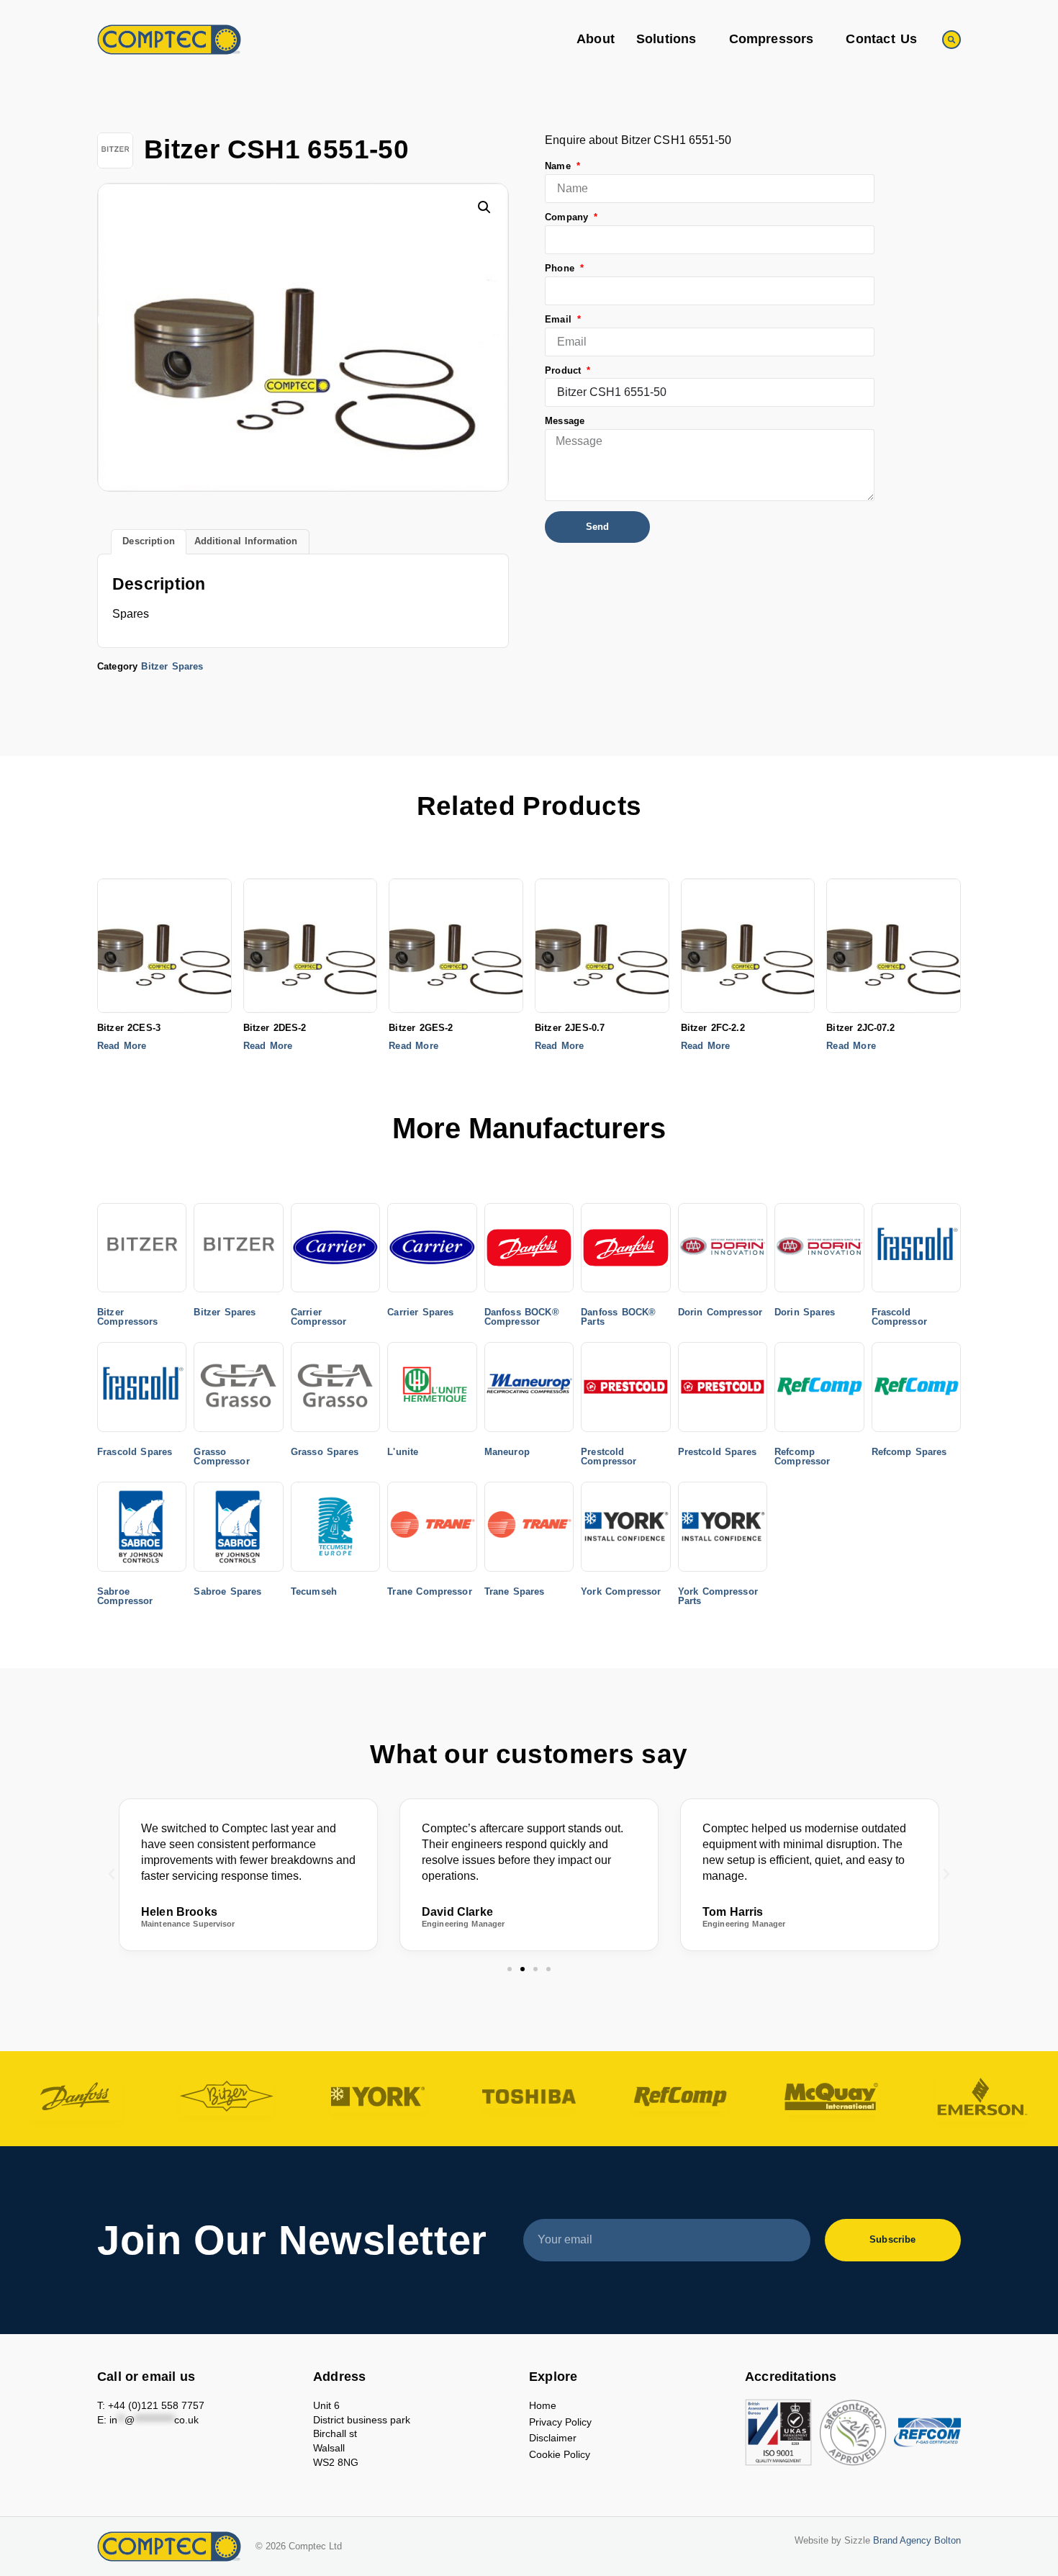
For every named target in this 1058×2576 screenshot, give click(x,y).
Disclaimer (553, 2438)
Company (568, 218)
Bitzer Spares (172, 666)
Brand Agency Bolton (917, 2541)
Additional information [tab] (246, 541)
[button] (951, 40)
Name (560, 167)
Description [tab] (148, 541)
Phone (561, 269)
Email (560, 320)
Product (565, 371)
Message (565, 422)
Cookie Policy (560, 2454)
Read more (122, 1046)
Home (543, 2405)
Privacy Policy (560, 2422)
